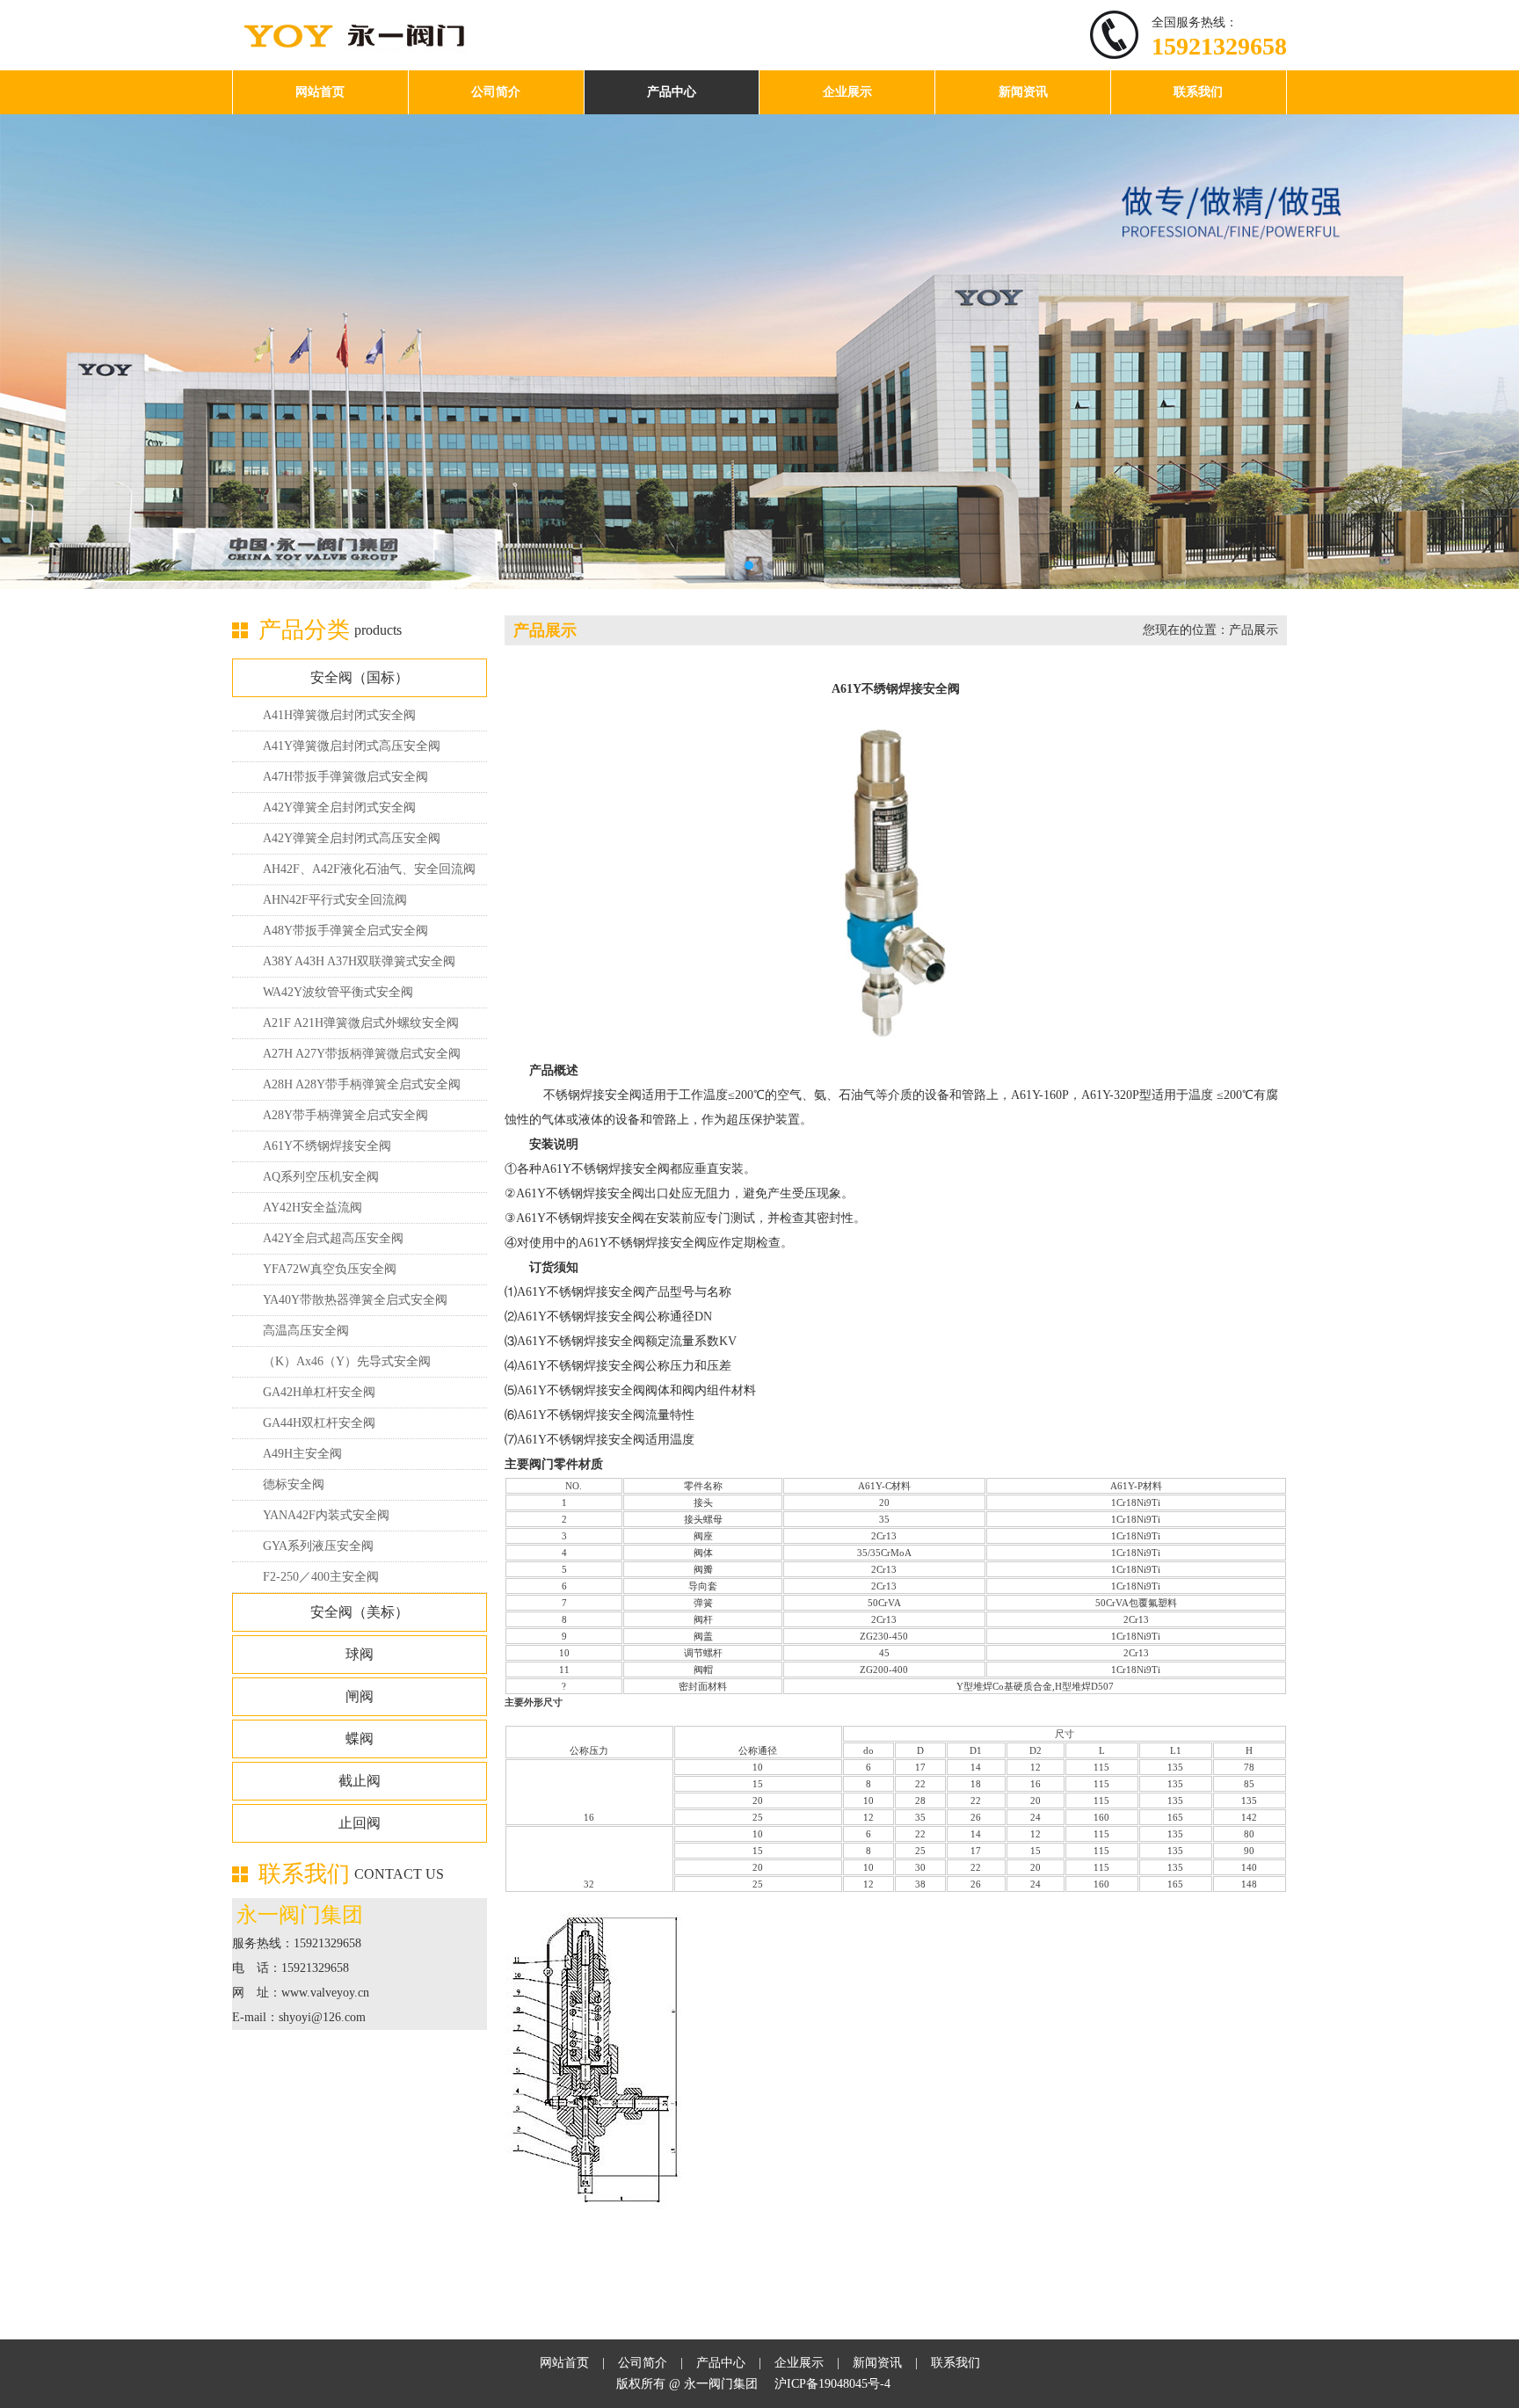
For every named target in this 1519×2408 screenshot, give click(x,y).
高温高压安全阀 (306, 1331)
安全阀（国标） (360, 677)
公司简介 (496, 92)
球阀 (360, 1654)
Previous (26, 338)
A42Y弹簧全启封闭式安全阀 (339, 808)
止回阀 (360, 1823)
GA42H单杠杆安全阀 (319, 1392)
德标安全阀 (294, 1484)
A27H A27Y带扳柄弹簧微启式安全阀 (362, 1054)
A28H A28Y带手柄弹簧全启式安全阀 (362, 1084)
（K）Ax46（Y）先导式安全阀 (347, 1361)
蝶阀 (360, 1739)
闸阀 (360, 1696)
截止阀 (360, 1781)
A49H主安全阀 (302, 1454)
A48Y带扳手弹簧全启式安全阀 (345, 931)
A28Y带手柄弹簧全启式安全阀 (345, 1115)
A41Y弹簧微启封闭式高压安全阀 (352, 746)
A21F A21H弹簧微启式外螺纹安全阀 (361, 1023)
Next (1493, 338)
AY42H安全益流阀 (313, 1208)
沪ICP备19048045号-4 (832, 2384)
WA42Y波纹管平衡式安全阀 (338, 992)
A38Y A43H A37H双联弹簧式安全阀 (359, 961)
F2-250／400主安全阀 (321, 1577)
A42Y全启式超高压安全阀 (333, 1238)
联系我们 (1198, 92)
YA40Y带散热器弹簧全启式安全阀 (355, 1300)
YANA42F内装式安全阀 (326, 1515)
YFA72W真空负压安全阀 (330, 1269)
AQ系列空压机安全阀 (321, 1177)
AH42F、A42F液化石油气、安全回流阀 (369, 869)
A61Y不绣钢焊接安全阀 (327, 1146)
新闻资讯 (1023, 92)
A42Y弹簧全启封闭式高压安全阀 (352, 838)
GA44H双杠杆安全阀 (319, 1423)
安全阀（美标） (360, 1612)
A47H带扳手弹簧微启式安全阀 (345, 777)
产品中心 (672, 92)
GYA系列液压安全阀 (318, 1546)
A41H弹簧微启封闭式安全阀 (339, 715)
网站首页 (320, 92)
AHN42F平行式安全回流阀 (335, 900)
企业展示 (847, 92)
